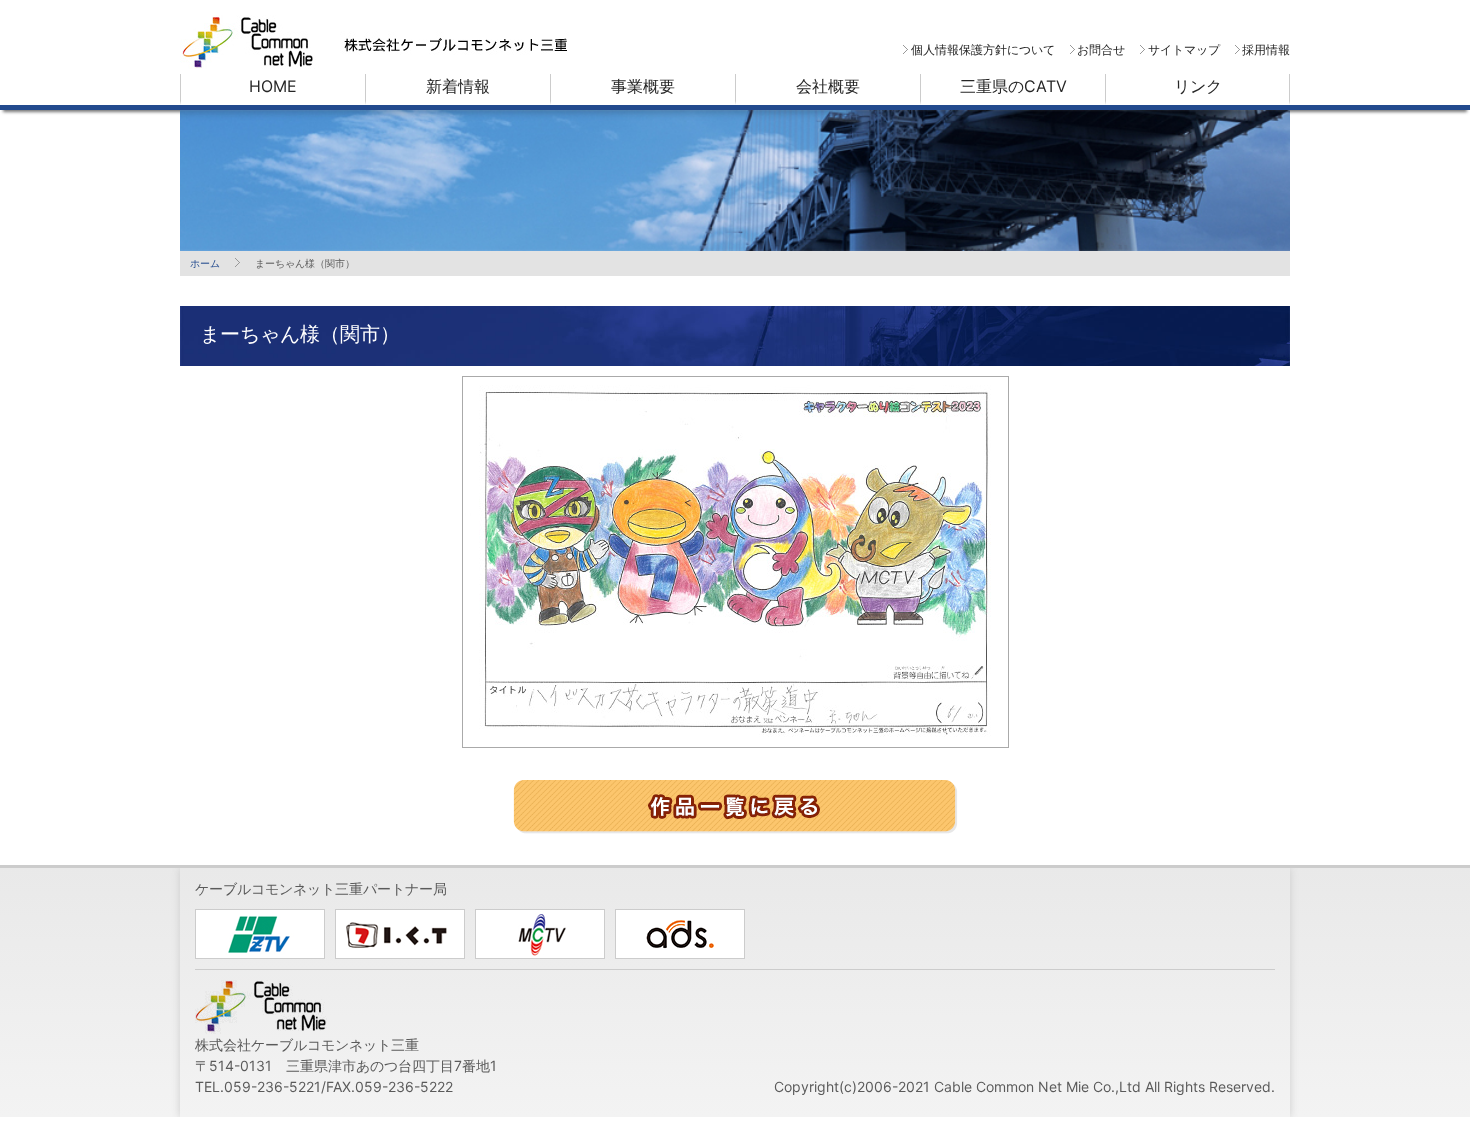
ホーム (205, 263)
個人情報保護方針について (982, 49)
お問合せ (1101, 49)
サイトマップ (1183, 49)
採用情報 (1266, 49)
